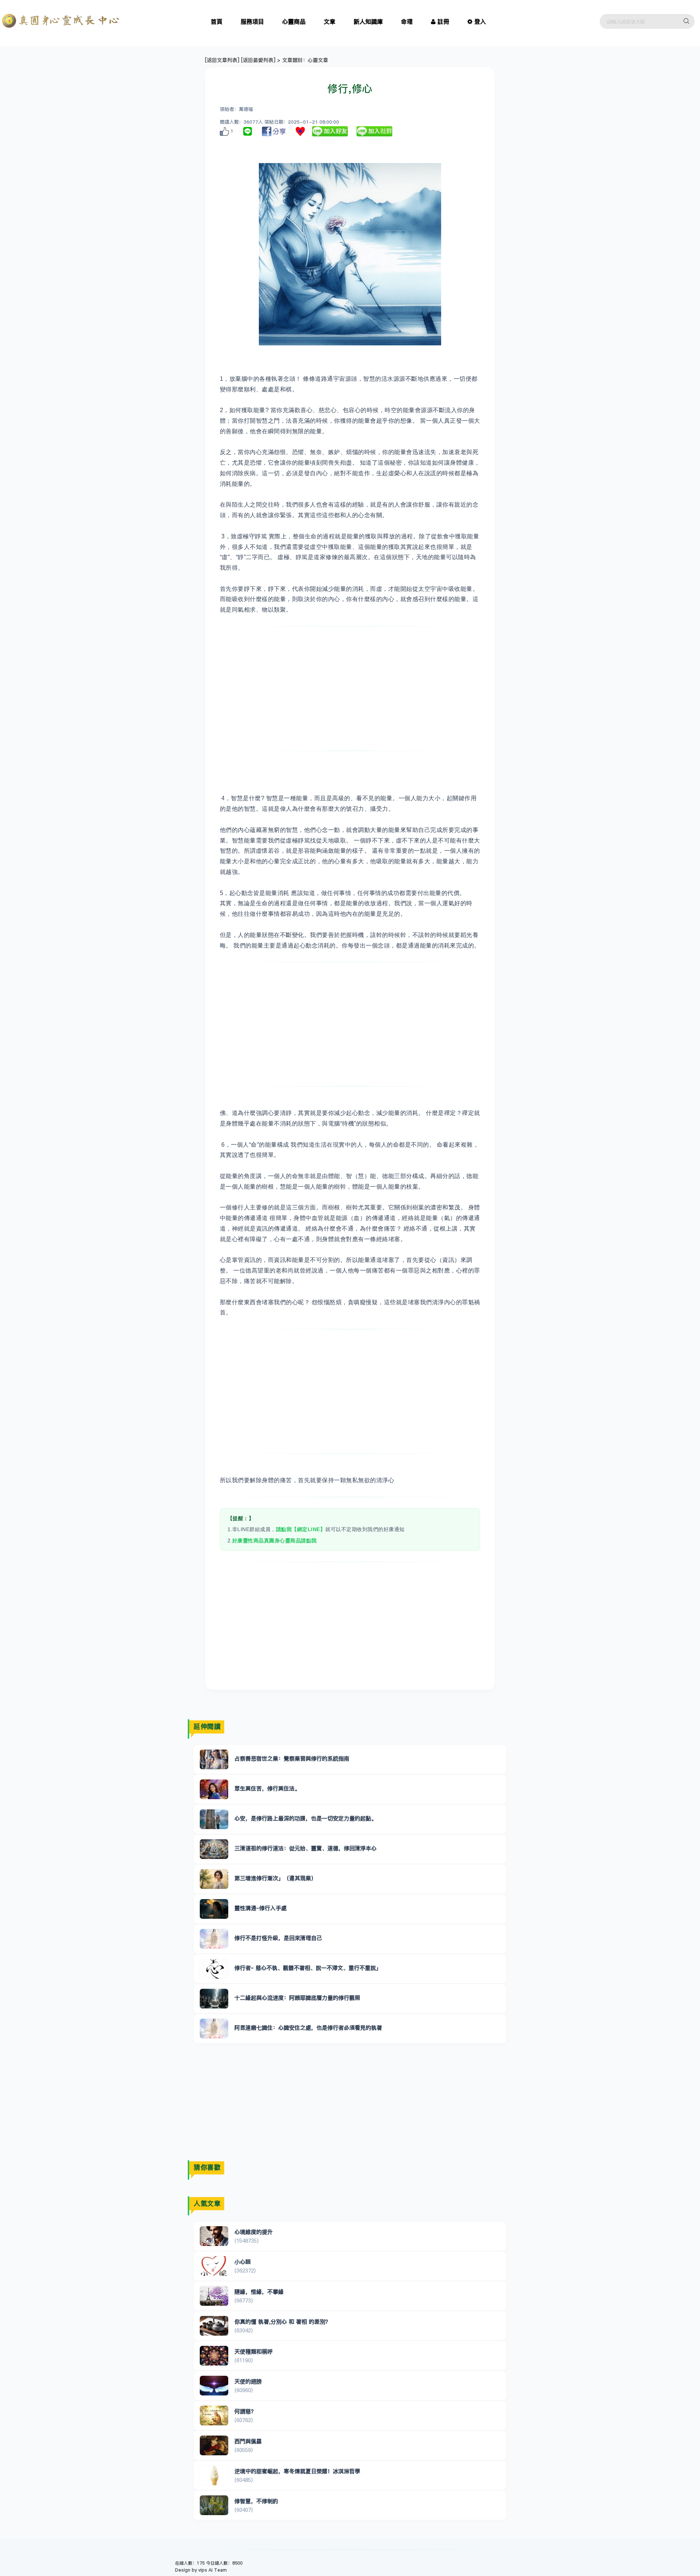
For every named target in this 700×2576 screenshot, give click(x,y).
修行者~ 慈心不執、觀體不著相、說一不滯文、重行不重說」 (308, 1968)
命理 (407, 22)
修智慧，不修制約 (256, 2501)
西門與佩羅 (248, 2441)
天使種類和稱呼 (254, 2352)
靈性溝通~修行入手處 (260, 1908)
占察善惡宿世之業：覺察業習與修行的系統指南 (292, 1758)
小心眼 (243, 2262)
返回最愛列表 (258, 60)
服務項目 (252, 22)
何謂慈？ (245, 2411)
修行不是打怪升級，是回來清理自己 (278, 1938)
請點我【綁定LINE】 (301, 1529)
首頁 (217, 22)
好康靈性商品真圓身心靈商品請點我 (275, 1541)
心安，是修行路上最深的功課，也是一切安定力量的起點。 (306, 1818)
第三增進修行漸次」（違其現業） (275, 1878)
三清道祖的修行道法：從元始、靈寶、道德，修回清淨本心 (306, 1848)
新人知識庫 (368, 22)
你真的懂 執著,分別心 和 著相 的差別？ (283, 2322)
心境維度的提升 (254, 2232)
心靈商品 (294, 22)
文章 (330, 22)
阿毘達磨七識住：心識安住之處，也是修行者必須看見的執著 (308, 2028)
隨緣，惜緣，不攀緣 (259, 2292)
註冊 (443, 22)
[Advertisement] (350, 689)
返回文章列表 (222, 60)
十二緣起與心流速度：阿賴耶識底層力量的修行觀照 (297, 1998)
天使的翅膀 (248, 2381)
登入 (480, 22)
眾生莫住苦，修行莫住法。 (267, 1788)
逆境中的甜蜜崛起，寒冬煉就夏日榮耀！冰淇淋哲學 (297, 2471)
